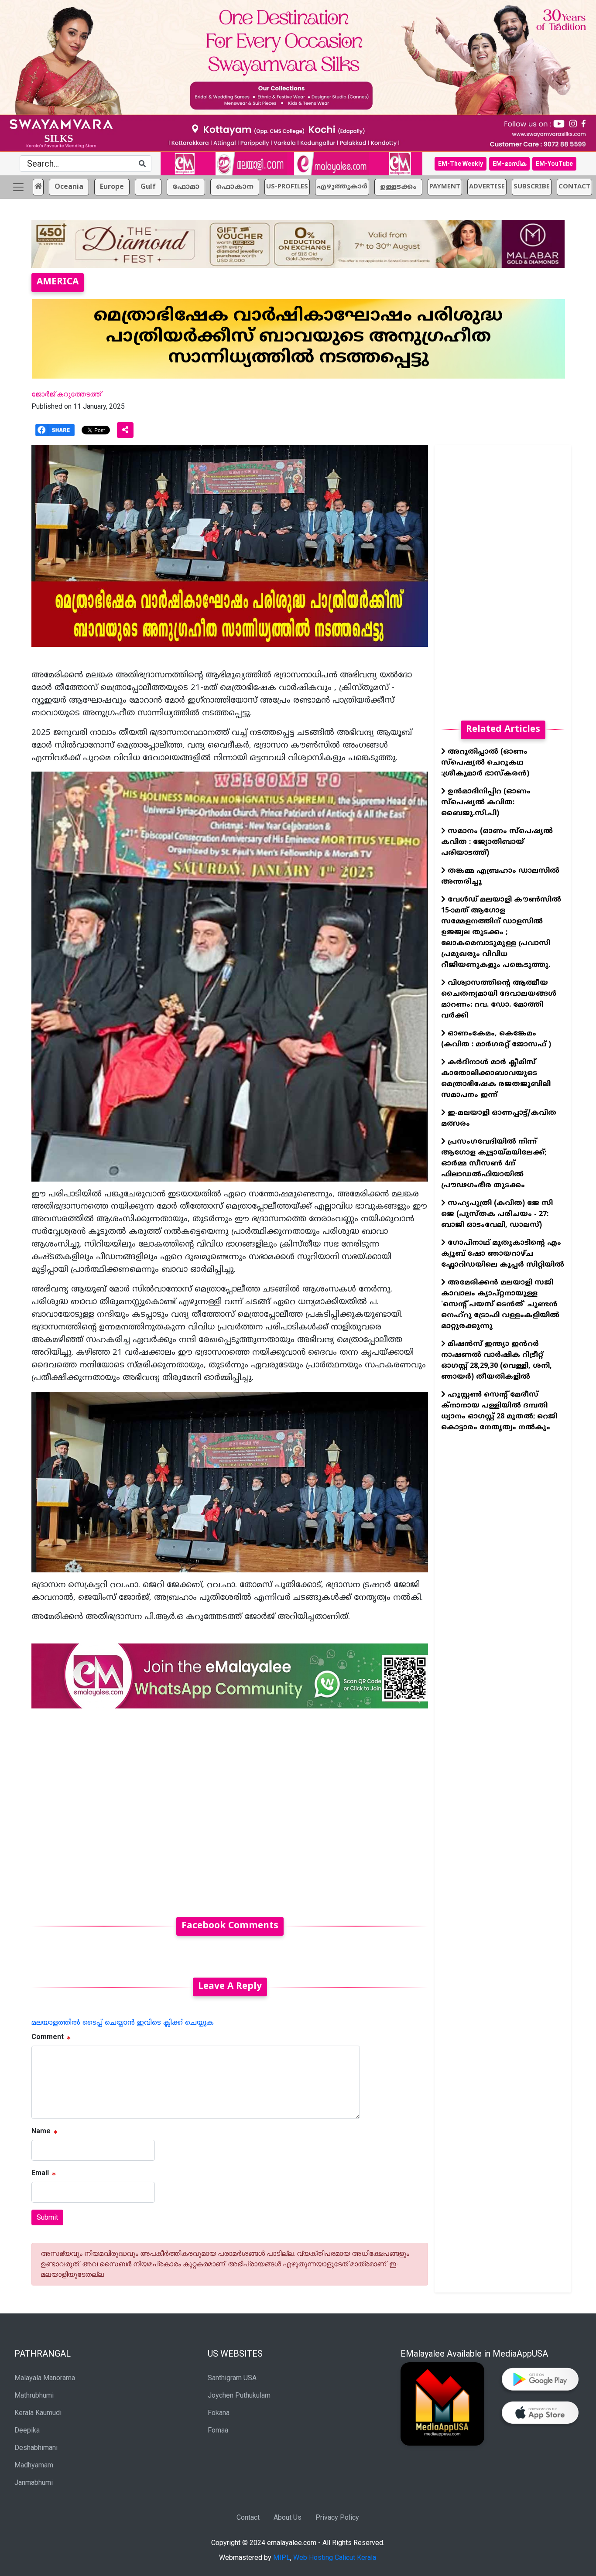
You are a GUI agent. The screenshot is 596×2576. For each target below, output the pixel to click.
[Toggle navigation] (18, 187)
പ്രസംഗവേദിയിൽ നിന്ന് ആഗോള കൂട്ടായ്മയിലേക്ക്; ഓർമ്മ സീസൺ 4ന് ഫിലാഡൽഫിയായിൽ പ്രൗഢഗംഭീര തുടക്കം (494, 1164)
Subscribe (532, 187)
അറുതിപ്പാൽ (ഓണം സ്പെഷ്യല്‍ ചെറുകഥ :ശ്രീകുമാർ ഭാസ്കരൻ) (485, 763)
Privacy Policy (337, 2517)
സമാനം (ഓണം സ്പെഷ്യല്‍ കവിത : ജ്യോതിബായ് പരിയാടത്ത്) (497, 842)
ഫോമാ (186, 187)
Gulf (148, 187)
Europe (112, 187)
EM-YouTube (554, 164)
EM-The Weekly (461, 164)
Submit (47, 2217)
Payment (445, 187)
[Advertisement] (230, 1807)
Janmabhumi (34, 2482)
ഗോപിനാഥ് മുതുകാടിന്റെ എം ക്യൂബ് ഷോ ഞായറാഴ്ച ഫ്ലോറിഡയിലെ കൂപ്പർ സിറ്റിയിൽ (503, 1254)
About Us (288, 2517)
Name (41, 2131)
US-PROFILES (287, 187)
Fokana (219, 2413)
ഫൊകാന (235, 187)
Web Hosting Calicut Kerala (335, 2557)
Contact (248, 2517)
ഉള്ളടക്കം (398, 187)
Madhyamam (34, 2465)
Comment (48, 2037)
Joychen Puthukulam (239, 2395)
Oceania (69, 187)
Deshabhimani (36, 2448)
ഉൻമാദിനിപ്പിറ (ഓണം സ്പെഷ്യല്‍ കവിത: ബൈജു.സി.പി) (486, 803)
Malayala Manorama (45, 2378)
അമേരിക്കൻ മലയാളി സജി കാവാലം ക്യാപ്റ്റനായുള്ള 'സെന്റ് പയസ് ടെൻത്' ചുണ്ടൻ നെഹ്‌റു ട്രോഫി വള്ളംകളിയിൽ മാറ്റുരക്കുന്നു (500, 1305)
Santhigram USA (232, 2378)
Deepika (27, 2430)
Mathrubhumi (34, 2395)
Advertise (487, 187)
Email (40, 2173)
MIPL (282, 2557)
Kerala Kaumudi (38, 2413)
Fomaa (218, 2430)
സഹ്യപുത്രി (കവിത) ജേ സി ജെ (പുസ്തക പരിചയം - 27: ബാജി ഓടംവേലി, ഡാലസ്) (497, 1214)
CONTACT (574, 187)
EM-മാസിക (509, 164)
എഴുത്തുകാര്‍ (342, 187)
